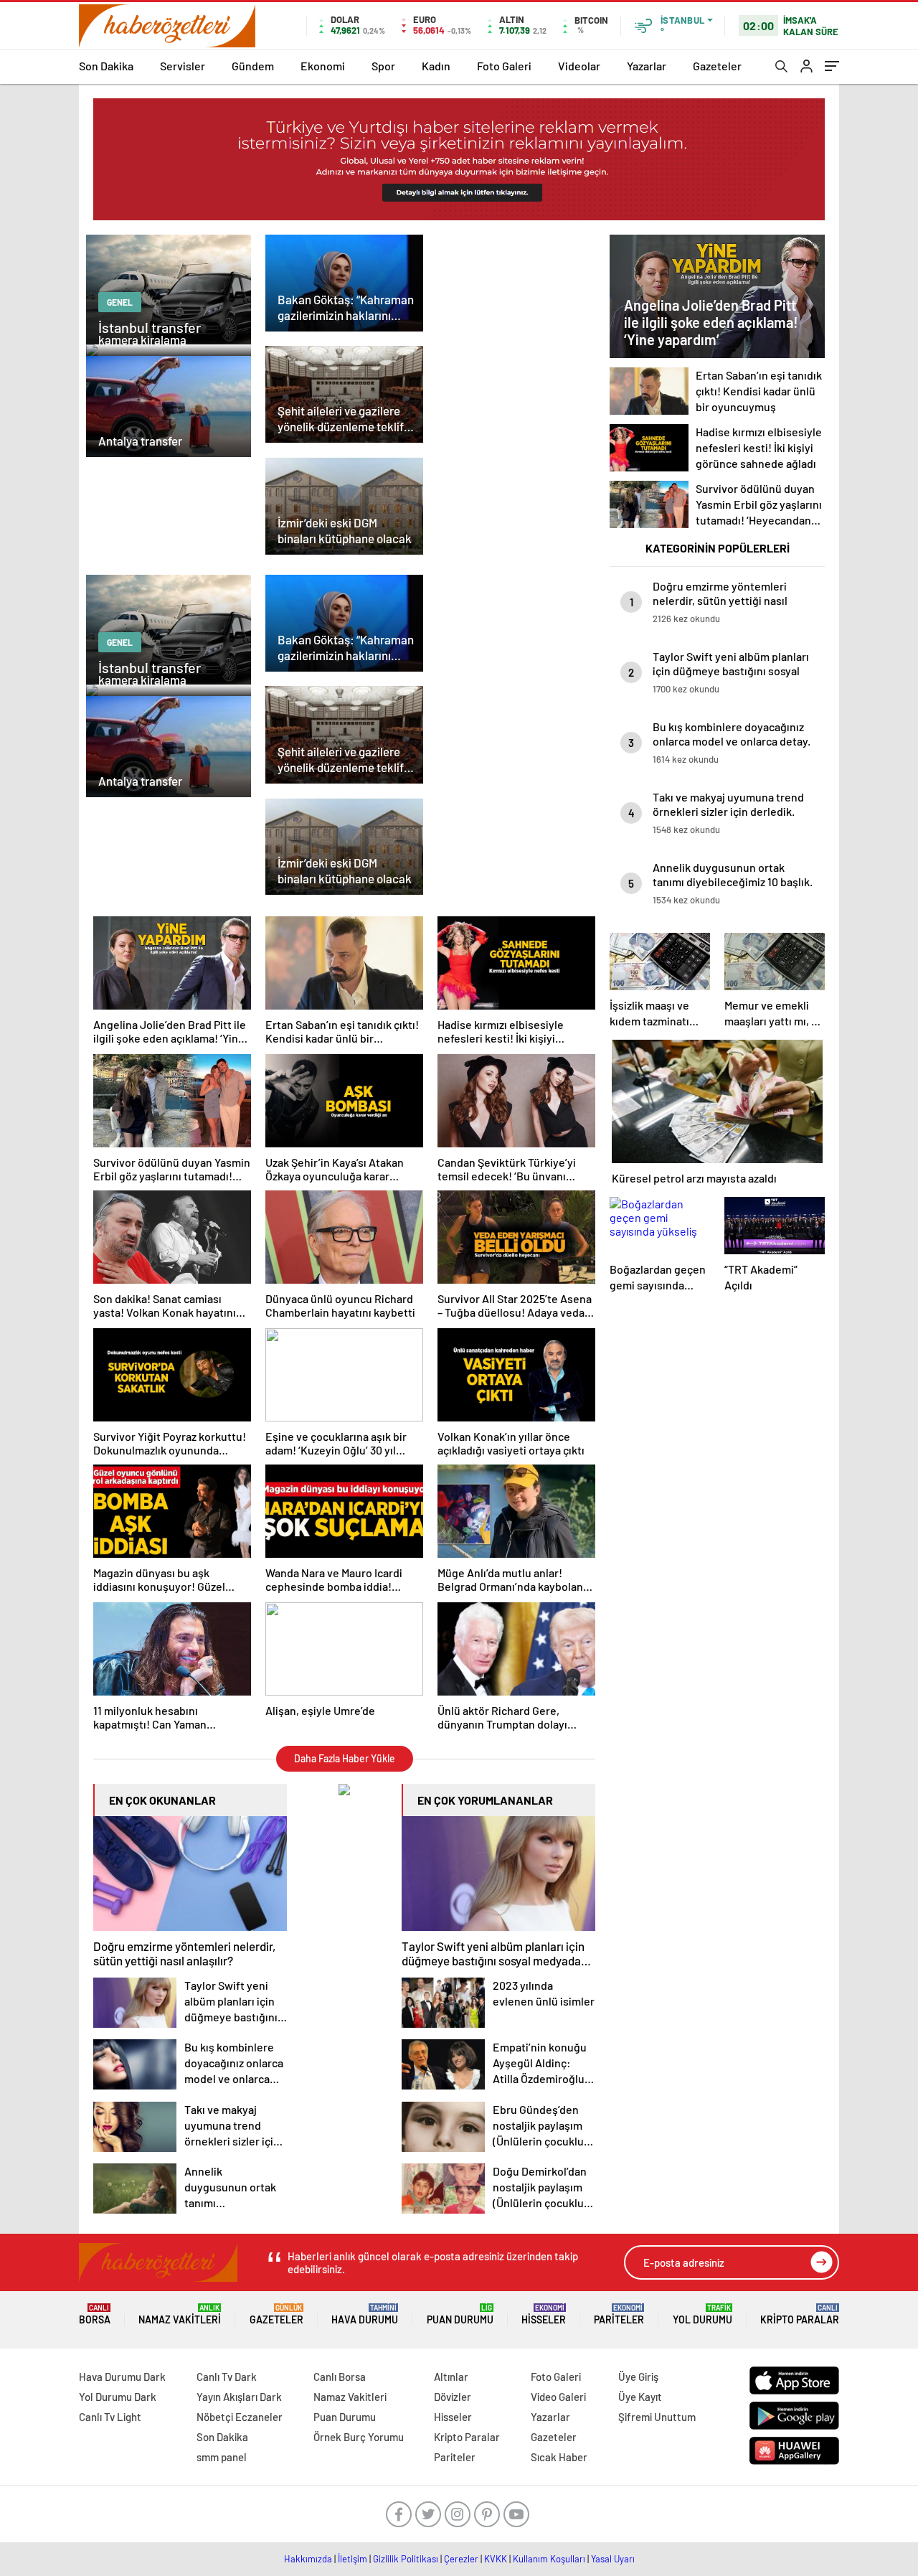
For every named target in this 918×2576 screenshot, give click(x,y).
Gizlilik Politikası (406, 2559)
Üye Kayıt (640, 2397)
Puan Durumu (460, 2314)
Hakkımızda (308, 2559)
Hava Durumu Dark (122, 2377)
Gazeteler (717, 66)
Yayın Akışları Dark (239, 2397)
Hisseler (544, 2314)
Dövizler (453, 2397)
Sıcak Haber (559, 2457)
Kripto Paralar (800, 2314)
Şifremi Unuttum (657, 2417)
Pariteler (619, 2314)
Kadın (436, 66)
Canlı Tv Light (110, 2417)
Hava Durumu (365, 2314)
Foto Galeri (504, 66)
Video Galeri (558, 2397)
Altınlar (451, 2377)
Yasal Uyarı (613, 2559)
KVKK (496, 2559)
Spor (383, 66)
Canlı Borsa (340, 2377)
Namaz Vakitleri (180, 2314)
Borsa (95, 2314)
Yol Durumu (702, 2314)
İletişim (352, 2559)
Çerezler (461, 2559)
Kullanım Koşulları (549, 2559)
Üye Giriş (638, 2377)
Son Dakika (106, 66)
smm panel (222, 2457)
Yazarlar (647, 66)
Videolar (579, 66)
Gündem (253, 66)
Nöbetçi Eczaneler (240, 2417)
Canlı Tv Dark (227, 2377)
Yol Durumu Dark (118, 2397)
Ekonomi (323, 66)
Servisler (183, 66)
